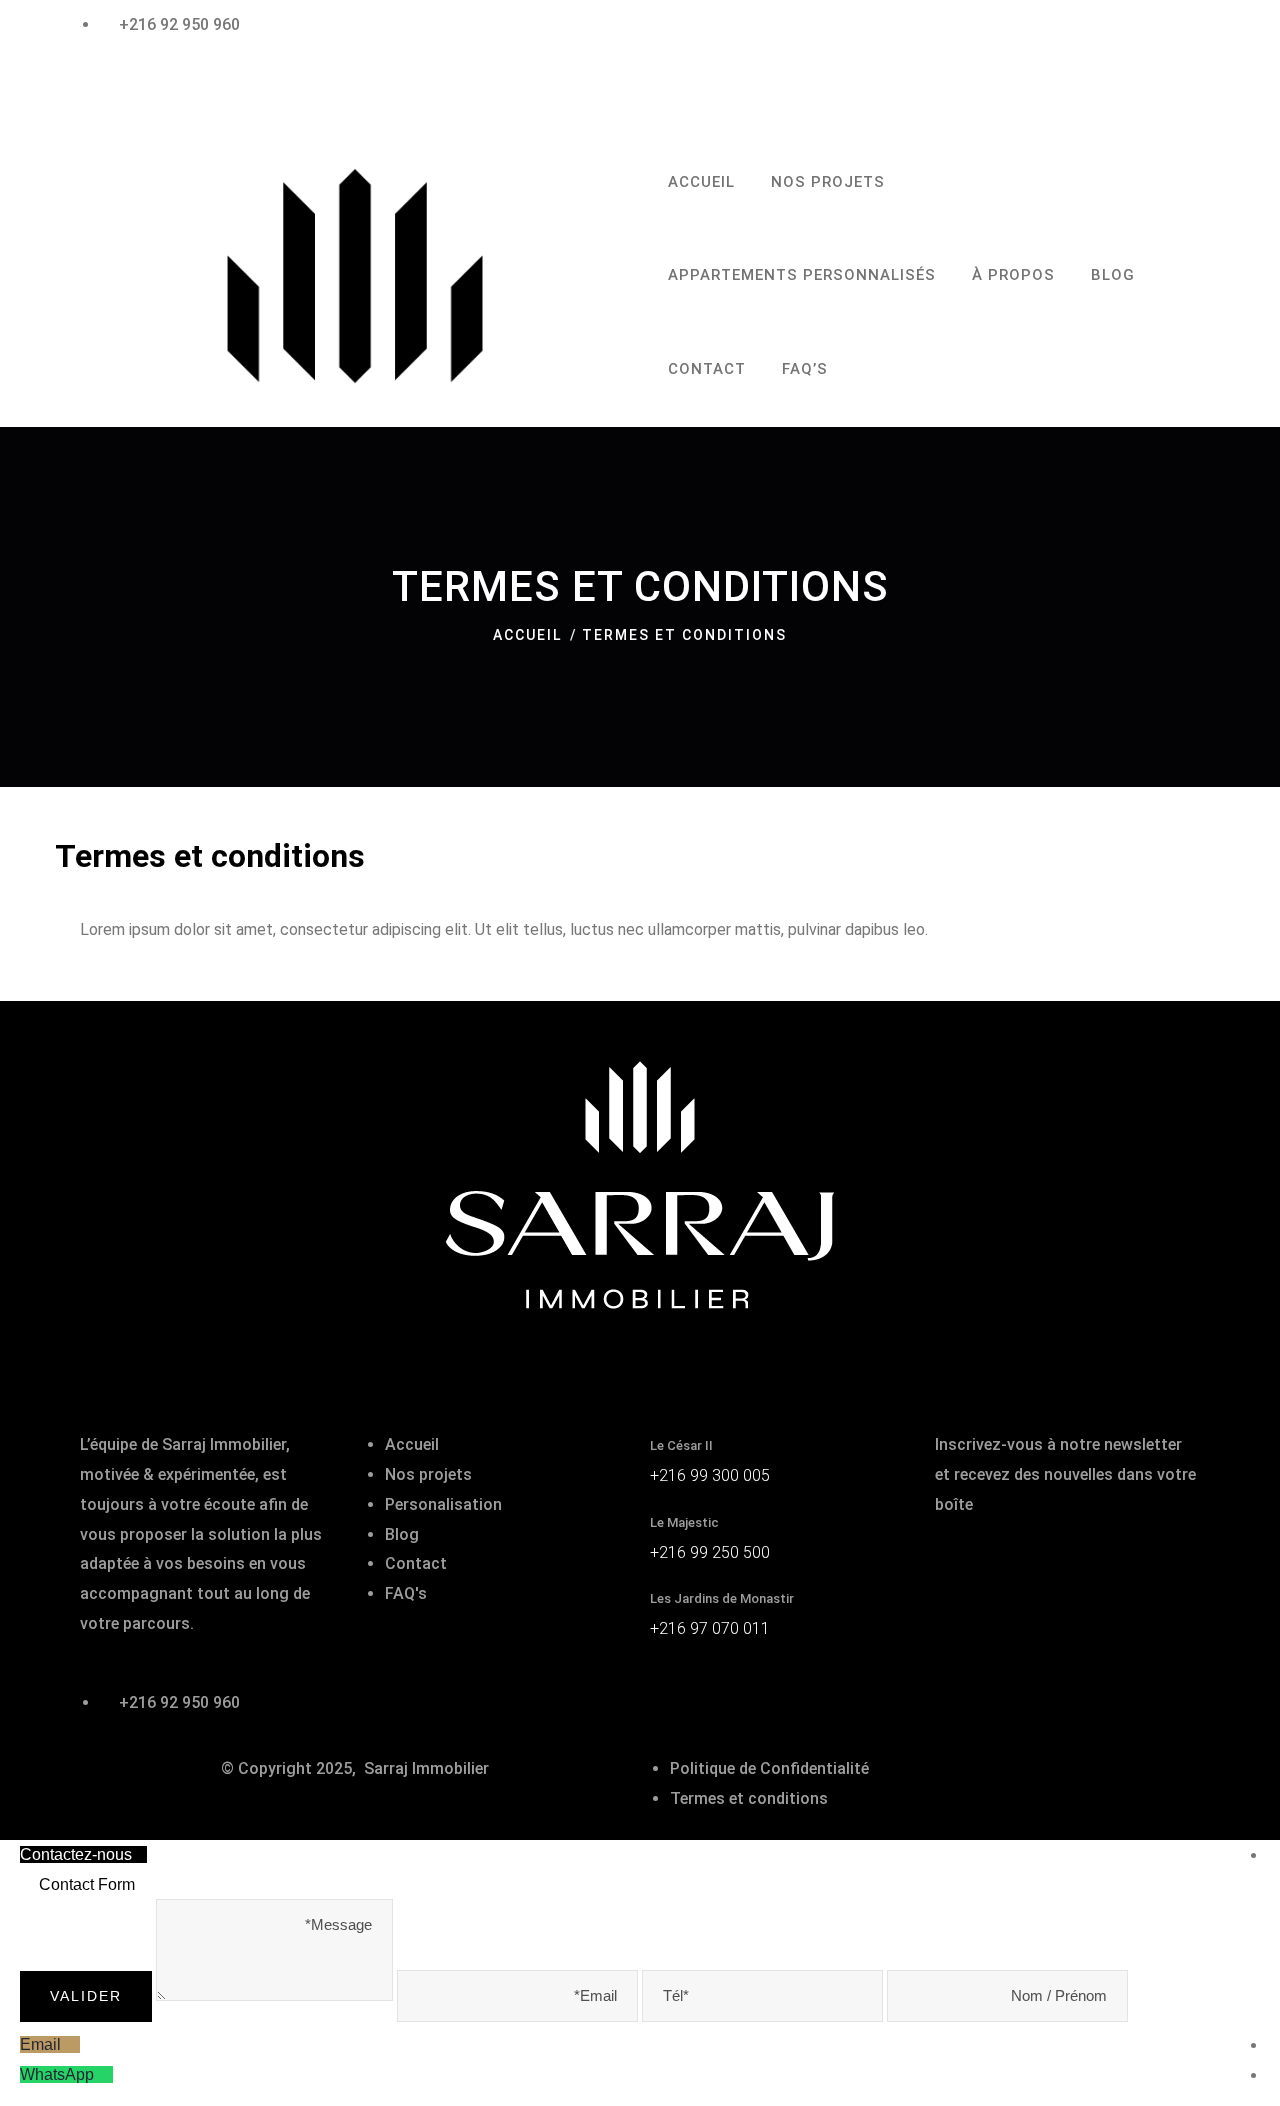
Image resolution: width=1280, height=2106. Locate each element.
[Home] (355, 276)
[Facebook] (105, 81)
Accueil (527, 635)
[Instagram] (159, 81)
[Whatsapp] (213, 81)
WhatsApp (57, 2074)
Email (40, 2044)
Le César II (681, 1445)
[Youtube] (1122, 1565)
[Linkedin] (1068, 1565)
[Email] (70, 2044)
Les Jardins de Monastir (722, 1598)
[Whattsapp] (103, 2074)
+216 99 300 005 (710, 1475)
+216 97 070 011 (710, 1628)
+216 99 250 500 (710, 1552)
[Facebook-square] (960, 1565)
